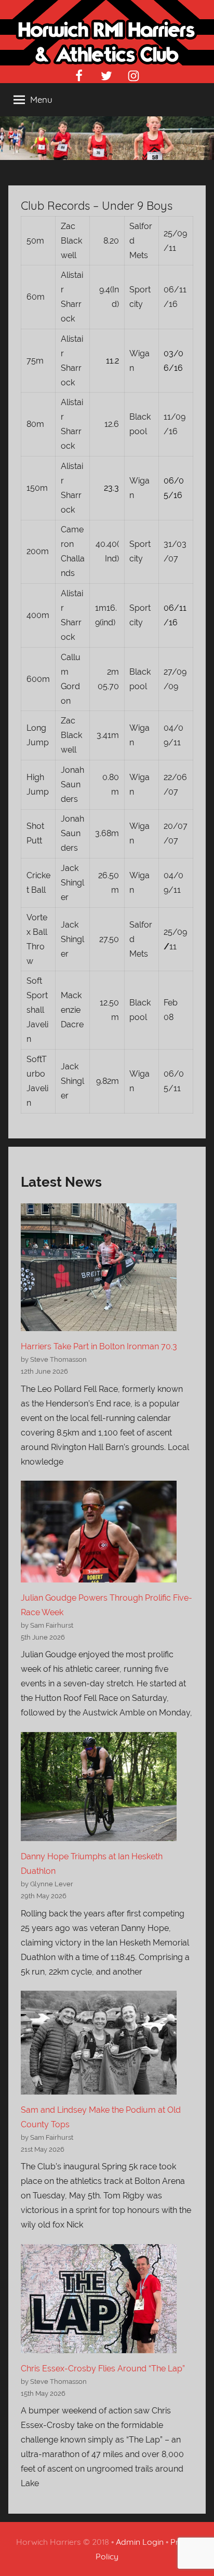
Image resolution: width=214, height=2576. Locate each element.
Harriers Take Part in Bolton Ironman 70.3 (99, 1346)
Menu (41, 99)
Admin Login (140, 2542)
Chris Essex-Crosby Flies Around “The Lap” (103, 2369)
